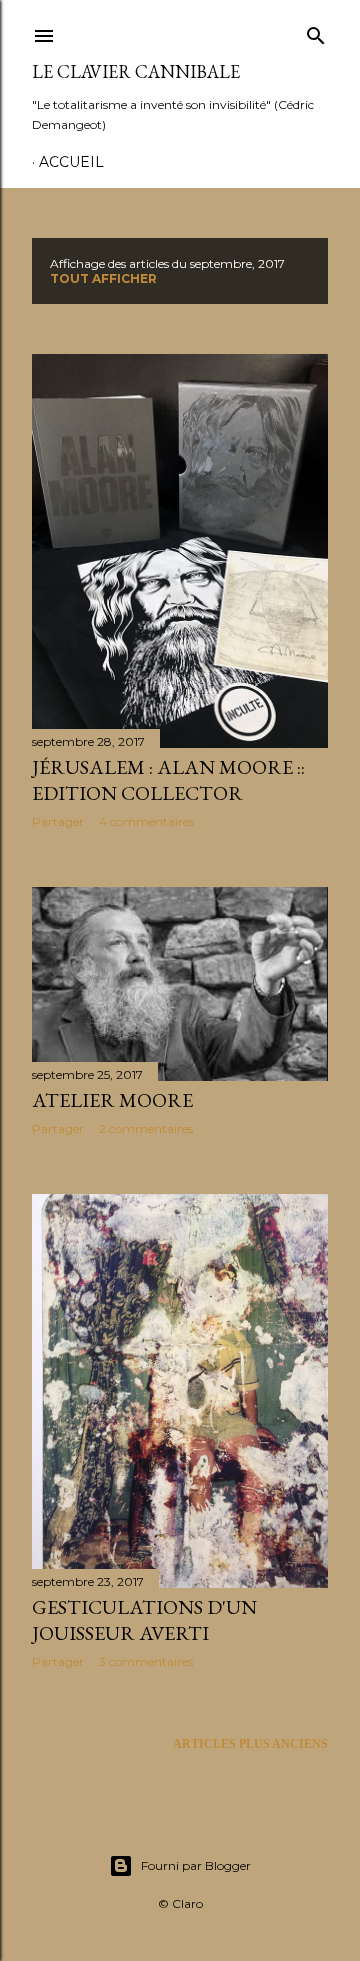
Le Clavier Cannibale (136, 71)
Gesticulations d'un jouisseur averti (144, 1620)
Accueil (71, 162)
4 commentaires (146, 821)
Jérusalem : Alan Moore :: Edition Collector (168, 780)
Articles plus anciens (250, 1744)
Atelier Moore (112, 1100)
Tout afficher (103, 278)
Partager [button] (58, 821)
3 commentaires (146, 1661)
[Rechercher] (316, 32)
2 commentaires (146, 1128)
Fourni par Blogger (196, 1865)
